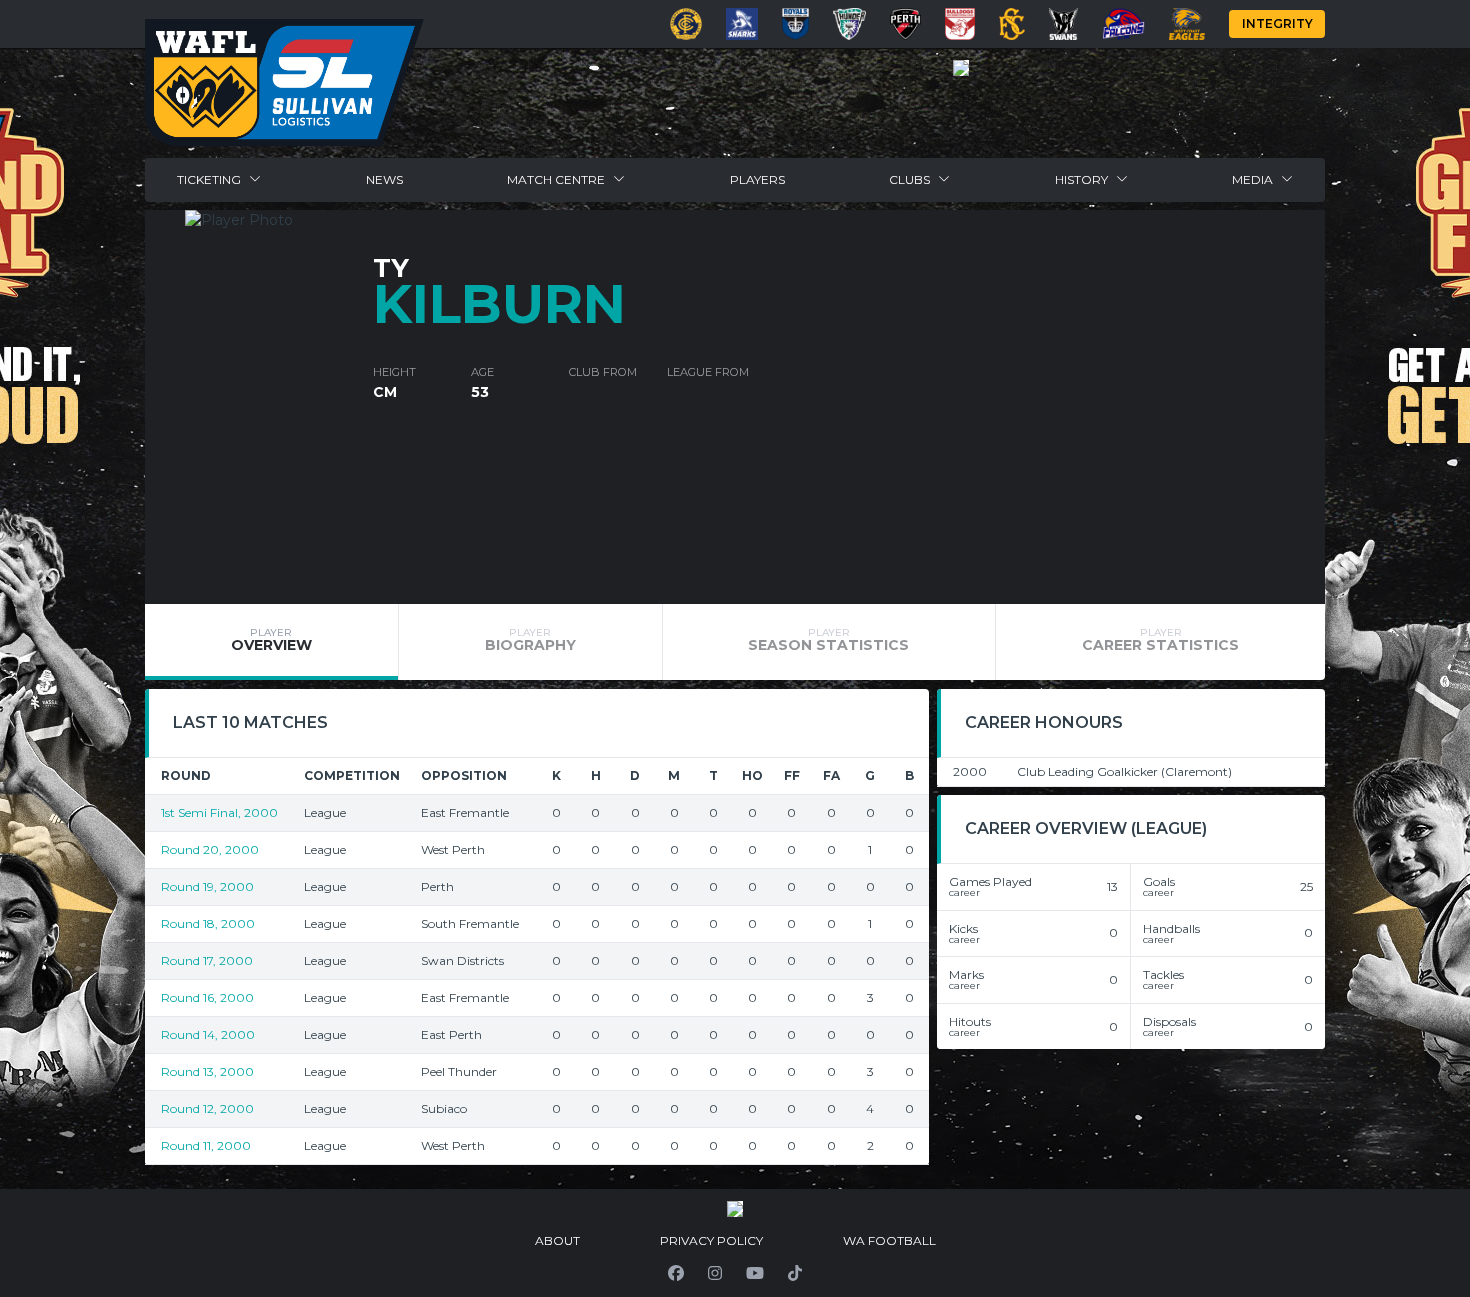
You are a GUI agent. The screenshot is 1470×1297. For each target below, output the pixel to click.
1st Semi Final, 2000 (219, 812)
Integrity (1277, 23)
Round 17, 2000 (207, 960)
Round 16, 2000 (207, 997)
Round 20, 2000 (210, 849)
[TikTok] (795, 1273)
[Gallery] (961, 68)
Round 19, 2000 (207, 886)
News (384, 179)
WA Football (889, 1240)
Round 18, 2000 (208, 923)
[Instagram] (715, 1273)
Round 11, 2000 (206, 1145)
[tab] (271, 642)
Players (757, 179)
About (557, 1240)
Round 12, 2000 (207, 1108)
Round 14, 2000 (208, 1034)
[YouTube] (755, 1273)
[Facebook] (676, 1273)
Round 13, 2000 (207, 1071)
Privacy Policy (711, 1240)
